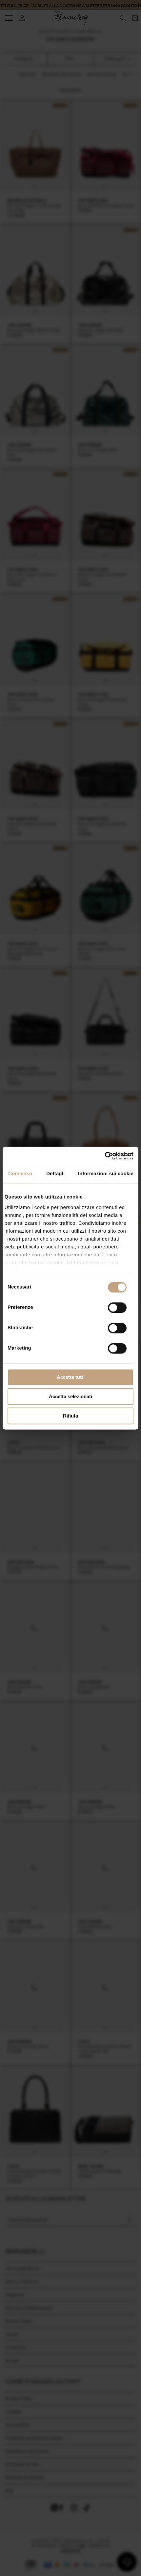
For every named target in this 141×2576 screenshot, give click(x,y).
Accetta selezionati (70, 1396)
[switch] (117, 1308)
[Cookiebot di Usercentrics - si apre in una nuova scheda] (105, 1156)
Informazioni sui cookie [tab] (106, 1174)
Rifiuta (70, 1416)
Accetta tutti (71, 1377)
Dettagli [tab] (55, 1174)
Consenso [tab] (20, 1174)
